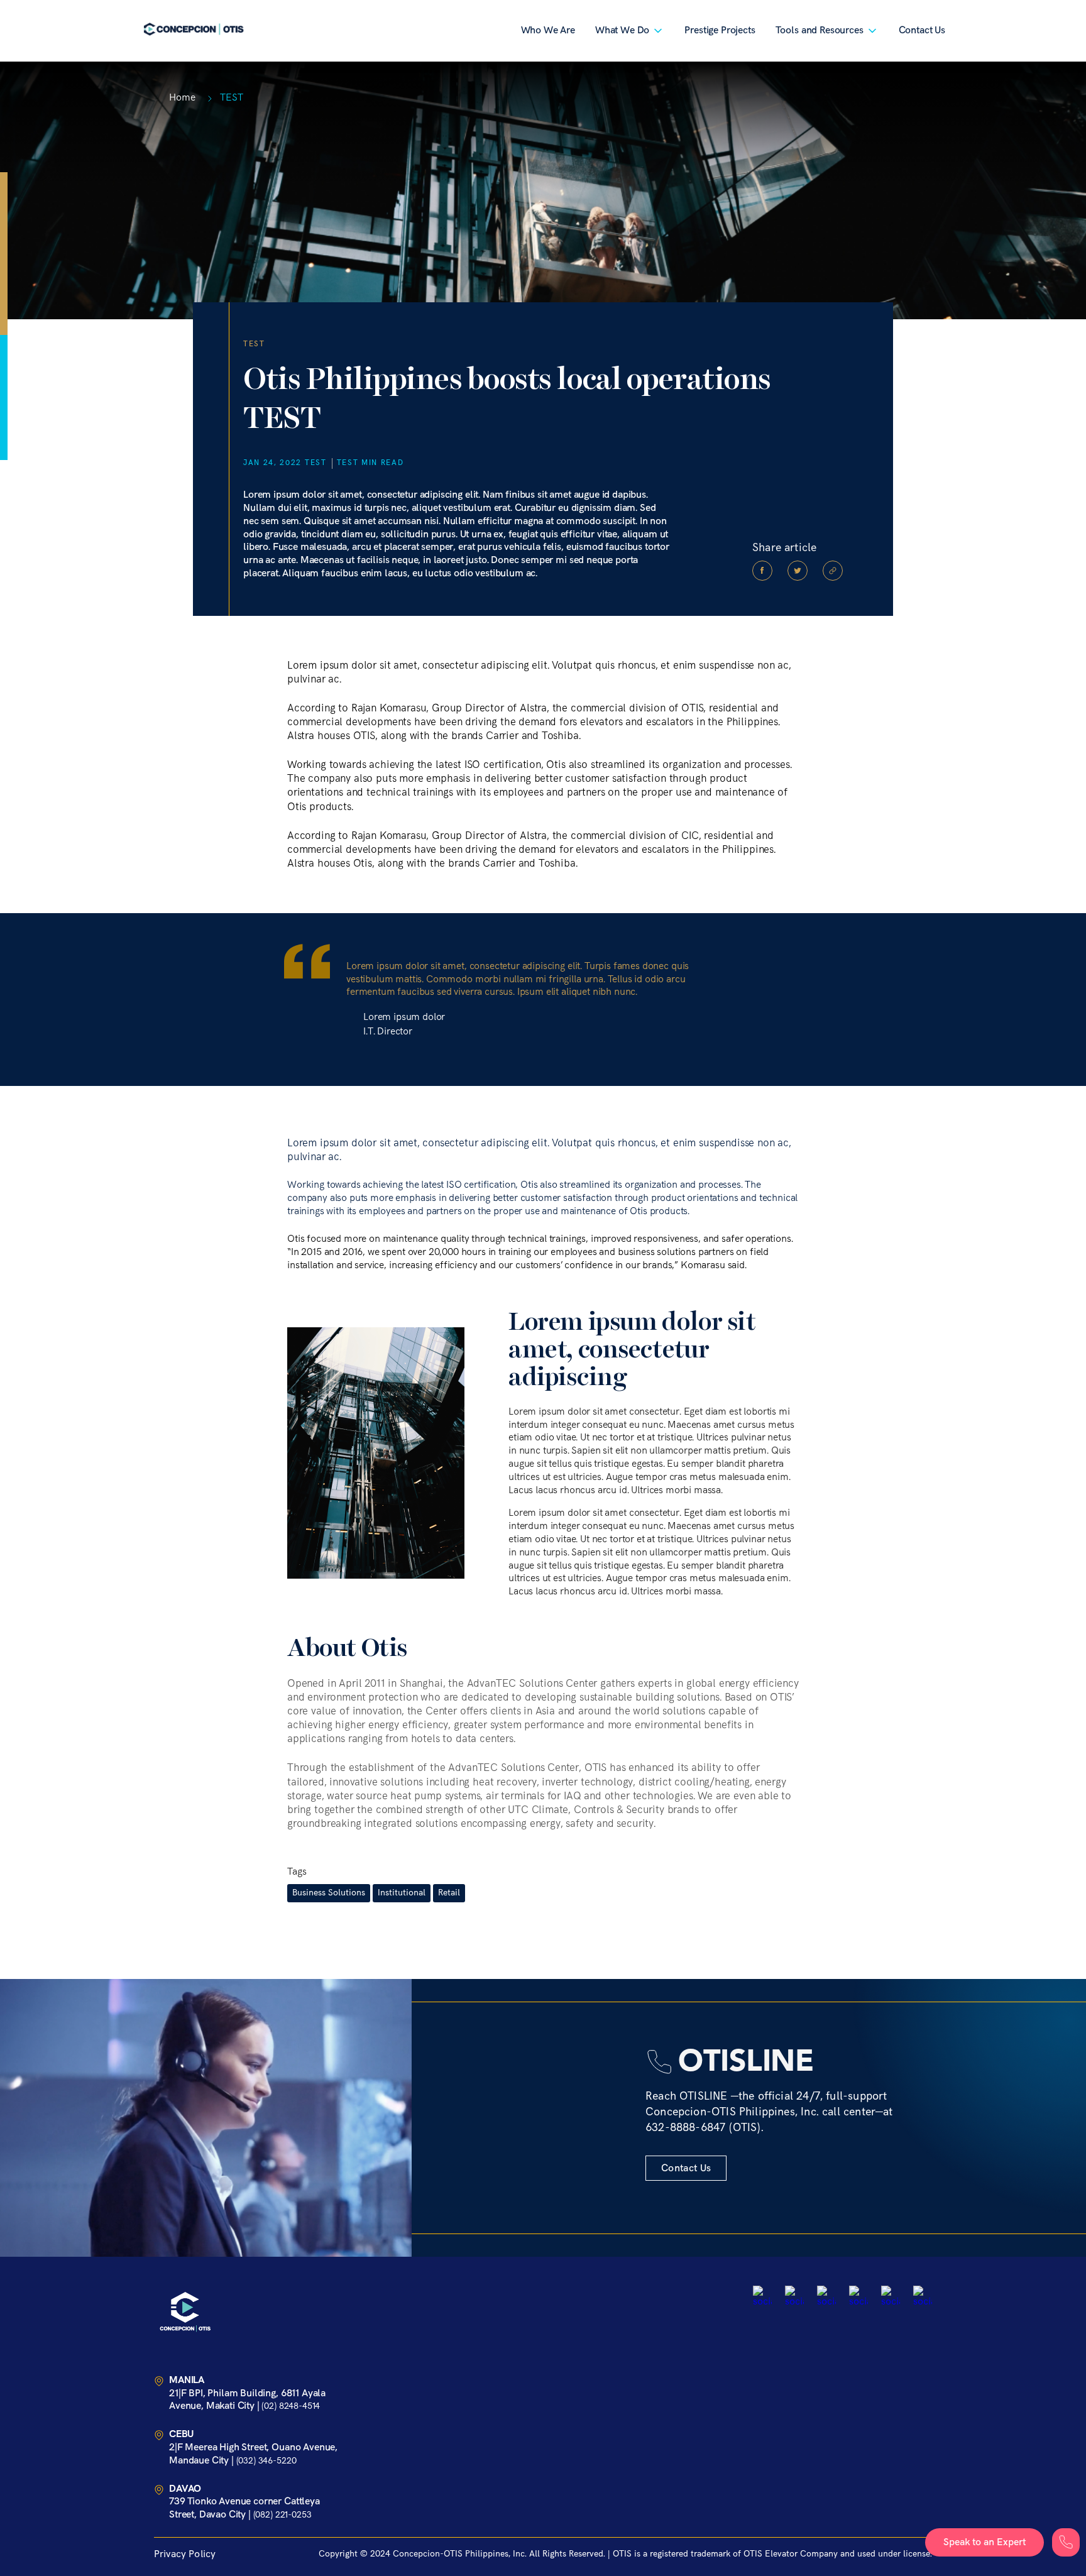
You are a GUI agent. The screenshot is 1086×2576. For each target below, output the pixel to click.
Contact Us (922, 30)
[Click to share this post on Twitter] (798, 571)
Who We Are (548, 30)
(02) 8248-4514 (291, 2406)
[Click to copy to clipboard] (833, 571)
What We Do (622, 30)
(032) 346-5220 (266, 2461)
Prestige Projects (720, 30)
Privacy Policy (185, 2554)
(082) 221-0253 (282, 2515)
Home (182, 98)
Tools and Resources (820, 30)
